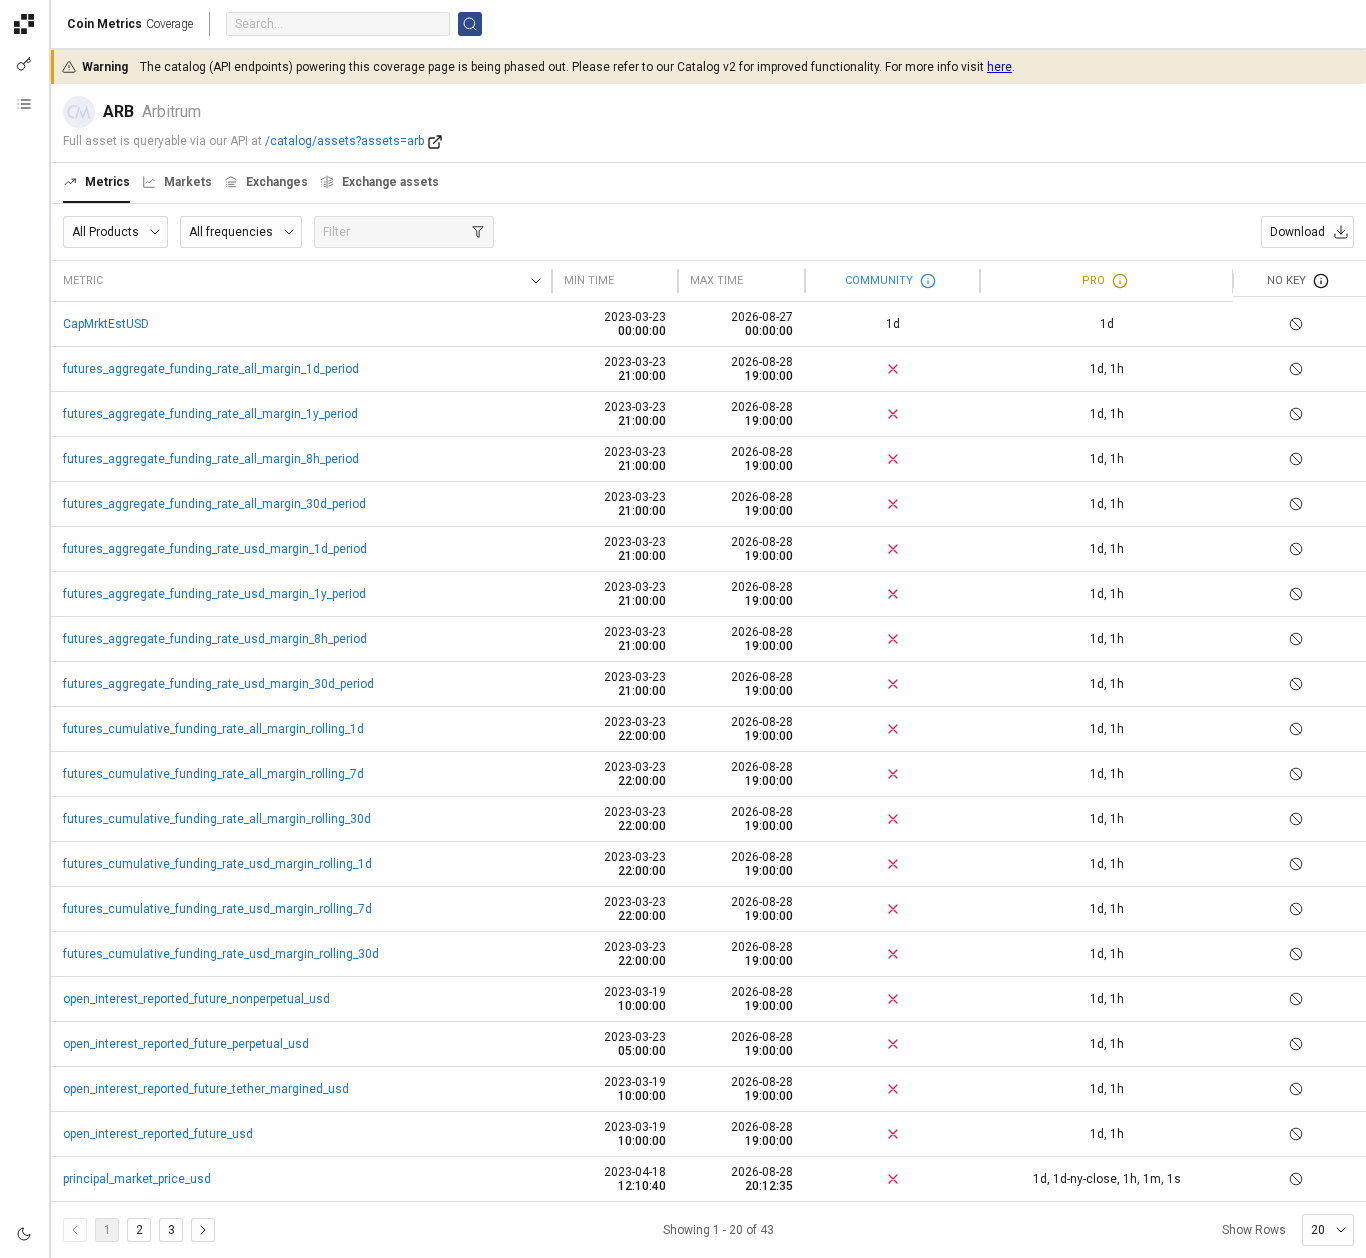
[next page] (203, 1230)
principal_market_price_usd (137, 1179)
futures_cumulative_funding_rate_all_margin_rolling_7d (213, 774)
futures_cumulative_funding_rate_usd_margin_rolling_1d (217, 864)
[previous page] (75, 1230)
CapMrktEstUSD (106, 324)
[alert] (24, 1234)
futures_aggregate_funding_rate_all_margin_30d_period (214, 504)
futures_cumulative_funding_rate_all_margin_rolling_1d (213, 729)
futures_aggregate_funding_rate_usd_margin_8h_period (215, 639)
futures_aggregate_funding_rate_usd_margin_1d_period (215, 549)
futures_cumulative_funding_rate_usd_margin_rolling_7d (217, 909)
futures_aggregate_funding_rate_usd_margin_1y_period (214, 594)
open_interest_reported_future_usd (158, 1134)
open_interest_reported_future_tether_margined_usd (206, 1089)
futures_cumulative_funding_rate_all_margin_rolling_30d (217, 819)
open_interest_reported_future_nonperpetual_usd (196, 999)
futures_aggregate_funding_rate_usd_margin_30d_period (218, 684)
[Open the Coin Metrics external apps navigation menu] (24, 24)
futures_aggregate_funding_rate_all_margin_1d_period (211, 369)
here (999, 67)
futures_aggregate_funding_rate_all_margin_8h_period (211, 459)
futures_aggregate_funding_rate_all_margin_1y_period (210, 414)
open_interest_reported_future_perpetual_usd (186, 1044)
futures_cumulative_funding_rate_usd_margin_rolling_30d (221, 954)
